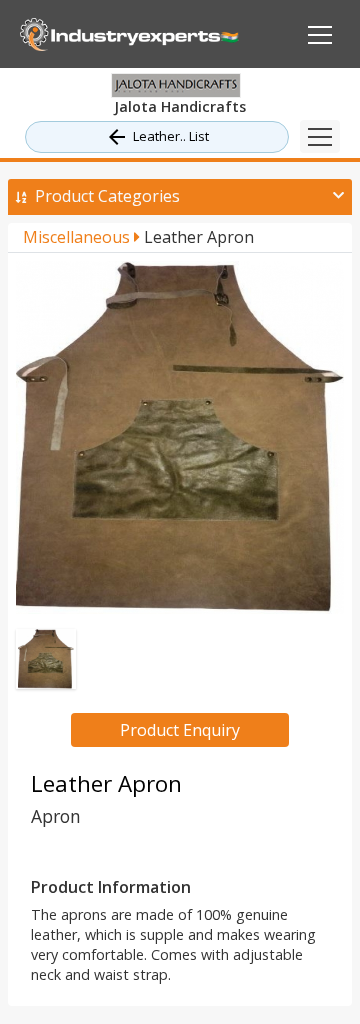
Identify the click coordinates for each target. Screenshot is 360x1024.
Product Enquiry (180, 730)
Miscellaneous (78, 237)
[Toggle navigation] (320, 136)
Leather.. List (171, 136)
